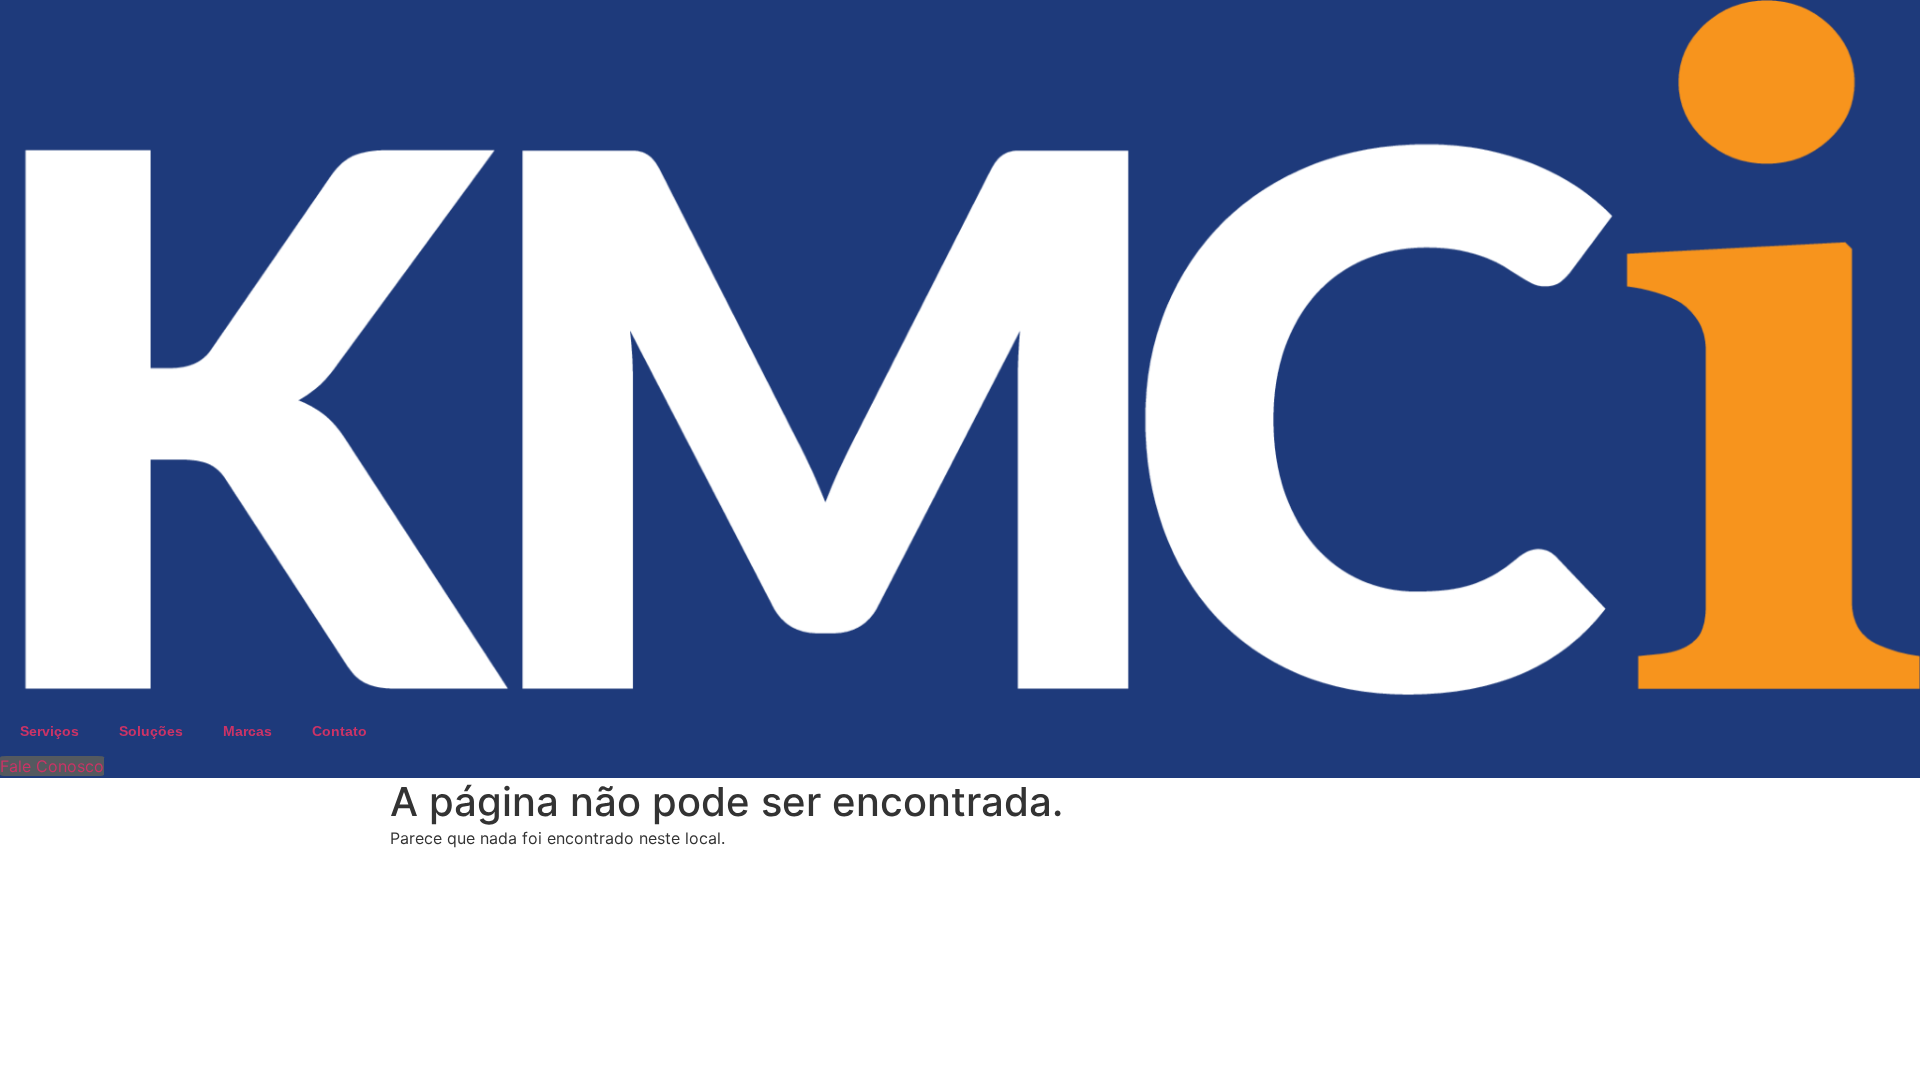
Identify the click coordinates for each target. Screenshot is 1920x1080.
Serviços (49, 731)
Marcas (247, 731)
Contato (339, 731)
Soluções (151, 731)
